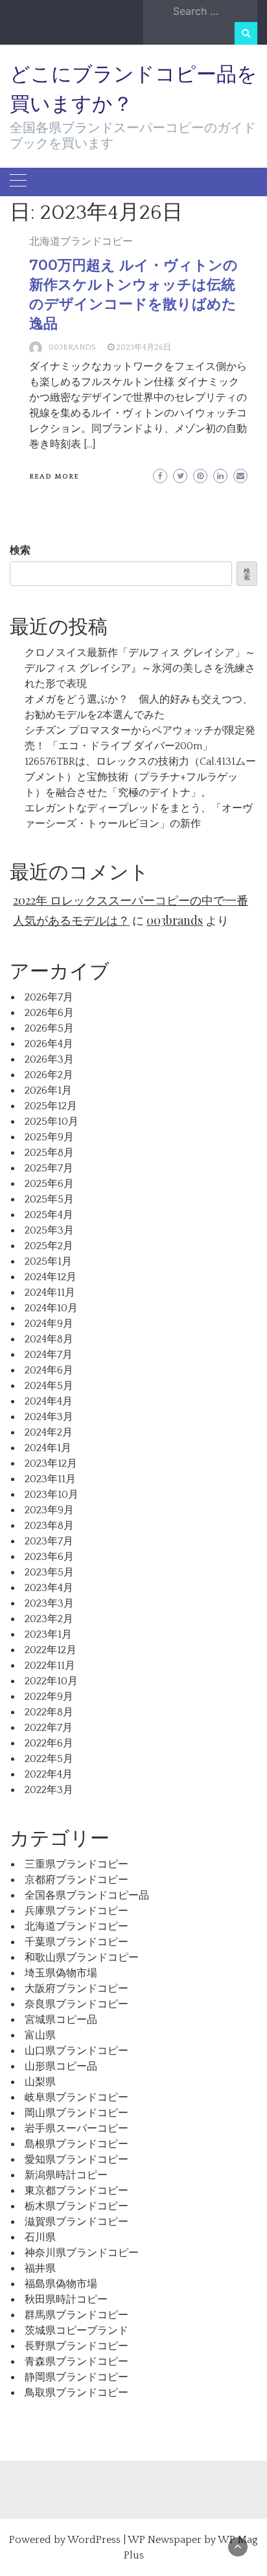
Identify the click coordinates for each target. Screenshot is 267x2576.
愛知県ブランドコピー (76, 2160)
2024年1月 (48, 1448)
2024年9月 (49, 1324)
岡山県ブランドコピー (76, 2113)
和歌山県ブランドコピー (82, 1958)
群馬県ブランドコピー (76, 2315)
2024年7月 (49, 1355)
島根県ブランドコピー (76, 2144)
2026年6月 (49, 1013)
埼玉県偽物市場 (61, 1973)
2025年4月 (49, 1215)
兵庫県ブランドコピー (76, 1911)
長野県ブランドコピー (76, 2346)
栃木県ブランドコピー (76, 2206)
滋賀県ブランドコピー (76, 2222)
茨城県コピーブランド (76, 2331)
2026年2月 (49, 1075)
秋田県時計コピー (66, 2299)
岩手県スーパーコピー (76, 2129)
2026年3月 (49, 1059)
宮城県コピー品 (61, 2020)
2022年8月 (49, 1712)
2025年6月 (49, 1184)
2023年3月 (49, 1603)
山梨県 (40, 2082)
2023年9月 (49, 1510)
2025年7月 (49, 1168)
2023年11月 (50, 1479)
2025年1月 (48, 1261)
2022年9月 (49, 1697)
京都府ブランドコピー (76, 1880)
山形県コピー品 (61, 2066)
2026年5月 (49, 1028)
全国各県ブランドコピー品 (87, 1895)
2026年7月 (49, 997)
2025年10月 (52, 1122)
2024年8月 (49, 1339)
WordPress (94, 2540)
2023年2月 (49, 1619)
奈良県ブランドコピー (76, 2004)
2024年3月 (49, 1417)
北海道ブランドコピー (81, 242)
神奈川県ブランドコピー (82, 2253)
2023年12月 (51, 1463)
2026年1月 (48, 1090)
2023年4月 (49, 1588)
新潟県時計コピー (66, 2175)
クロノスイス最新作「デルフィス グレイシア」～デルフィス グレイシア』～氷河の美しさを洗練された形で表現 (140, 668)
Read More (54, 477)
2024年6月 (49, 1370)
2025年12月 (51, 1106)
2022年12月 (51, 1650)
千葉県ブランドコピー (76, 1942)
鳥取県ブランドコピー (76, 2393)
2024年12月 (51, 1277)
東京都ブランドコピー (76, 2191)
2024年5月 (49, 1386)
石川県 (40, 2237)
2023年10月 (52, 1495)
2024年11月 (50, 1293)
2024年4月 (49, 1401)
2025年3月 (49, 1230)
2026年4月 (49, 1044)
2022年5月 (49, 1759)
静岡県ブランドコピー (76, 2377)
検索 (20, 550)
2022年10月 (51, 1681)
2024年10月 (51, 1308)
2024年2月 (49, 1432)
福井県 (40, 2268)
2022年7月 (49, 1728)
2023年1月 (48, 1634)
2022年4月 (49, 1774)
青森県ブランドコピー (76, 2362)
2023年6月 (49, 1557)
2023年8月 (49, 1526)
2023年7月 (49, 1541)
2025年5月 (49, 1199)
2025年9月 (49, 1137)
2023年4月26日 (144, 347)
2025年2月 (49, 1246)
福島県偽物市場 (61, 2284)
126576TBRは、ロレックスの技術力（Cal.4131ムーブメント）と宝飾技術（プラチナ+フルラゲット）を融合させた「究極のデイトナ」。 (140, 777)
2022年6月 (49, 1743)
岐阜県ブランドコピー (76, 2097)
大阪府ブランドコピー (76, 1989)
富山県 (40, 2035)
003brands (72, 347)
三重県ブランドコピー (76, 1864)
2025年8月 (49, 1153)
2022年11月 (50, 1666)
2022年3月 (49, 1790)
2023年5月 (49, 1572)
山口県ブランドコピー (76, 2051)
